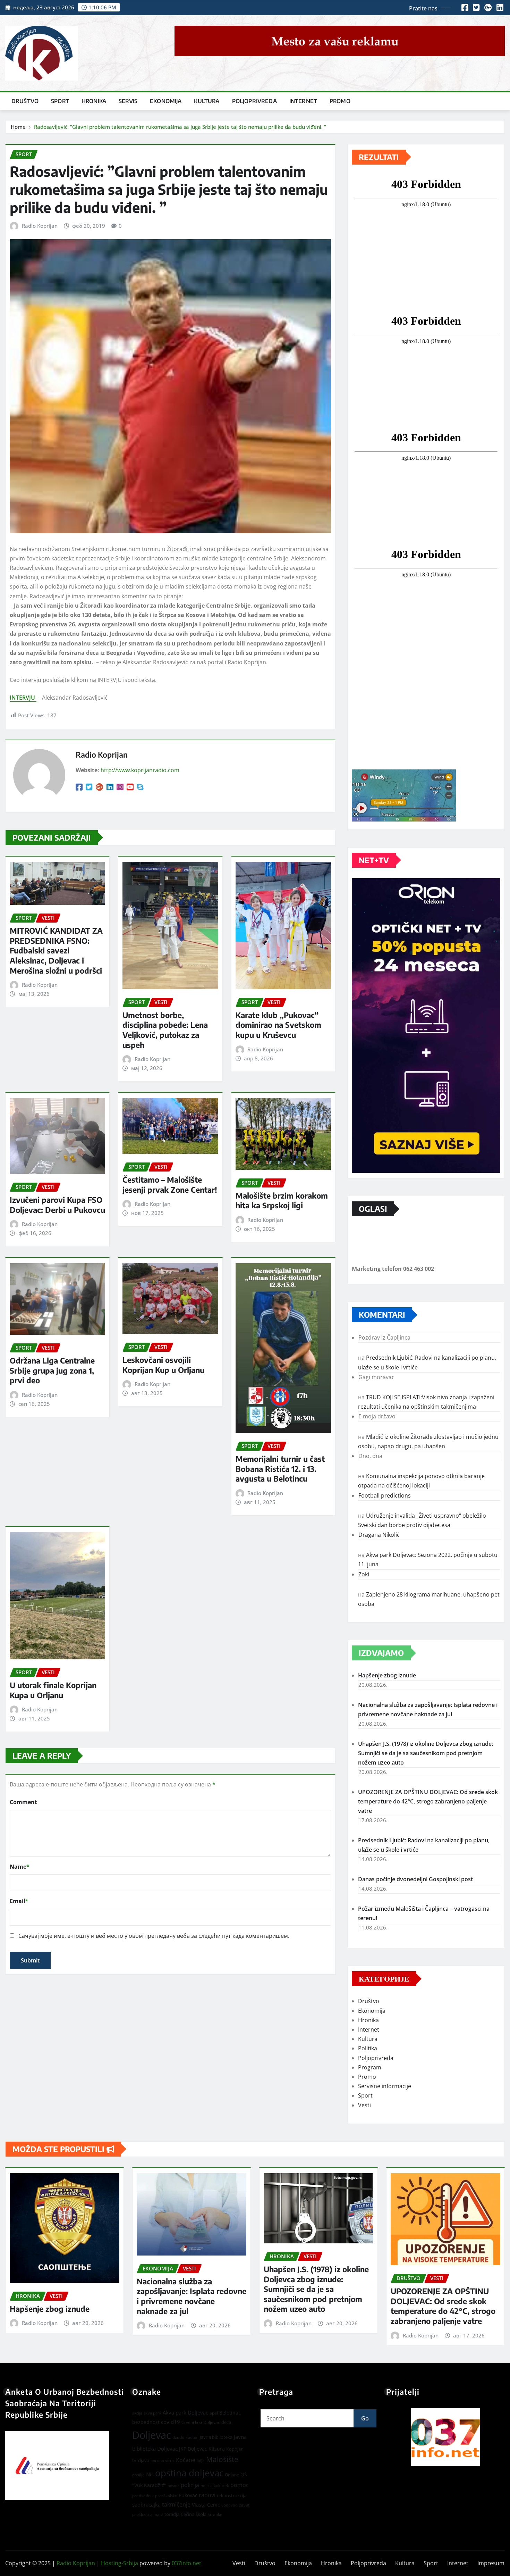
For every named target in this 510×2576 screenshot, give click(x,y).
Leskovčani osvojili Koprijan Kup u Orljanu (163, 1365)
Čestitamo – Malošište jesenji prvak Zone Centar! (170, 1185)
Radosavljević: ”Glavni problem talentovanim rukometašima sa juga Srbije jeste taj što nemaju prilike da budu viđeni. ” (180, 127)
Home (18, 127)
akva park (152, 2413)
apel (214, 2413)
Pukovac (188, 2495)
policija (190, 2485)
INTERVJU (23, 698)
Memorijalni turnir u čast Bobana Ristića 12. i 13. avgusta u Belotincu (280, 1469)
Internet (303, 101)
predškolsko (166, 2496)
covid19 (171, 2422)
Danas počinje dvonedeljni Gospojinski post (415, 1879)
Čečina (188, 2514)
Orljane (232, 2475)
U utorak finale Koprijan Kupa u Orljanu (53, 1690)
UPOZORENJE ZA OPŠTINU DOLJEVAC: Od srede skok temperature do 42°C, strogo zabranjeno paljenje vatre (428, 1801)
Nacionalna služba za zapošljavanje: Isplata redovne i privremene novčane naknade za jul (192, 2296)
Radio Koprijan (40, 226)
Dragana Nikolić (379, 1535)
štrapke (215, 2514)
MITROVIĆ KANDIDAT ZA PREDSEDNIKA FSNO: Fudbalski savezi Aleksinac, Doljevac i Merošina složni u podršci (56, 950)
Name (20, 1867)
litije (201, 2461)
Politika (368, 2048)
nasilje (138, 2475)
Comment (23, 1802)
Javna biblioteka (216, 2437)
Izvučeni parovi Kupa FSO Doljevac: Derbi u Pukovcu (57, 1205)
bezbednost (146, 2422)
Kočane (186, 2460)
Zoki (364, 1574)
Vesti (364, 2105)
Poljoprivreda (254, 101)
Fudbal (192, 2437)
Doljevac (152, 2435)
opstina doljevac (189, 2473)
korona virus (163, 2461)
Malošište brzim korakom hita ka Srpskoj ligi (282, 1201)
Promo (340, 101)
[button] (445, 2437)
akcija (137, 2413)
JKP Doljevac (193, 2449)
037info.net (186, 2563)
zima (155, 2514)
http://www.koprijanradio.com (140, 770)
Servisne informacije (385, 2086)
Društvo (25, 101)
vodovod (229, 2505)
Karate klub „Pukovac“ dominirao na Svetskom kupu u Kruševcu (278, 1025)
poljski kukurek (215, 2486)
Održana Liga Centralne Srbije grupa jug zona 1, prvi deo (52, 1370)
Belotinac (230, 2413)
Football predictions (385, 1495)
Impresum (491, 2563)
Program (370, 2067)
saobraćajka (146, 2504)
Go (365, 2418)
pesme (173, 2486)
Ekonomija (166, 101)
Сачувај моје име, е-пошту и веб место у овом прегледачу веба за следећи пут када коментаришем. (154, 1936)
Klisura (217, 2449)
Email (19, 1901)
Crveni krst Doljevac (201, 2422)
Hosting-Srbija (120, 2563)
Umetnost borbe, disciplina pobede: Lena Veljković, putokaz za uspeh (165, 1030)
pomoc (240, 2485)
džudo (178, 2437)
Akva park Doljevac (185, 2412)
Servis (128, 101)
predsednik (143, 2496)
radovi (207, 2495)
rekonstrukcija (232, 2495)
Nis (150, 2474)
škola (201, 2514)
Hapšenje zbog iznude (387, 1675)
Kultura (207, 101)
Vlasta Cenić (206, 2505)
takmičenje (176, 2504)
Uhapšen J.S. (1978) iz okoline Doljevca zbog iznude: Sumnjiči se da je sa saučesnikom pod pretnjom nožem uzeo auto (426, 1753)
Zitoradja (170, 2514)
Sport (60, 101)
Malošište (222, 2459)
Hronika (94, 101)
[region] (445, 2437)
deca (226, 2422)
